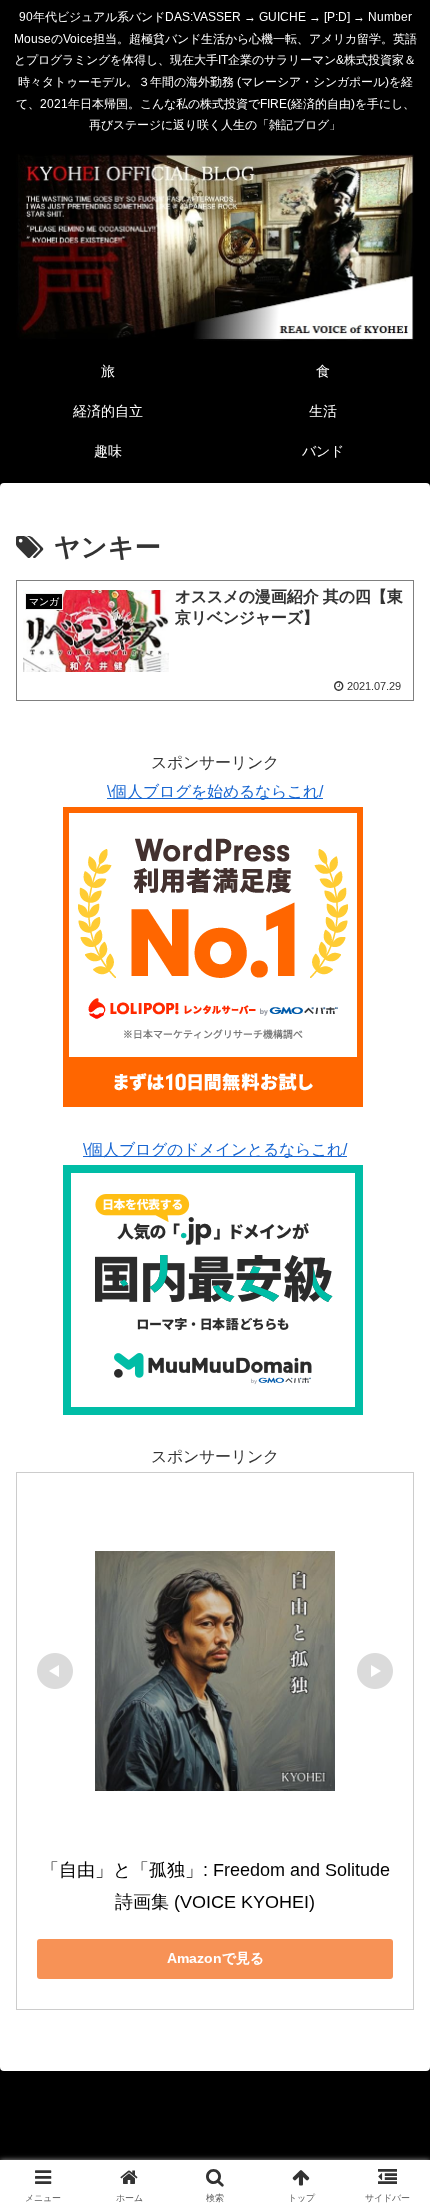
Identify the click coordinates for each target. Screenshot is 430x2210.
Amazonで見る (215, 1958)
